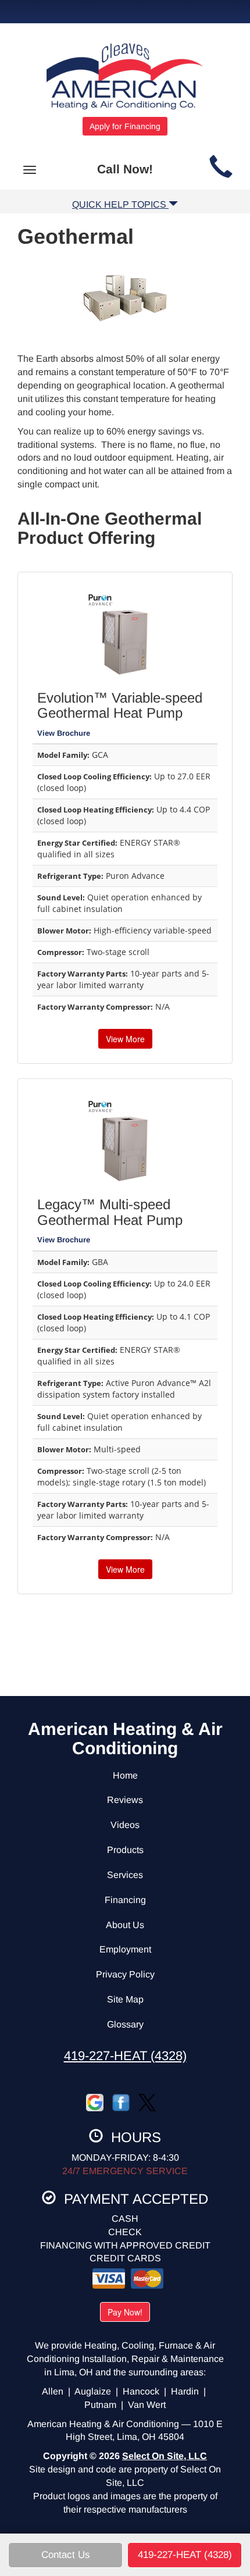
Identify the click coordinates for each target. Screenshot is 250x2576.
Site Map (125, 1999)
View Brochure (64, 733)
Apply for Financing (125, 126)
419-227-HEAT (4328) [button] (185, 2555)
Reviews (125, 1800)
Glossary (125, 2024)
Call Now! (125, 169)
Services (125, 1875)
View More (125, 1039)
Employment (125, 1949)
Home (125, 1775)
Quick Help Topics (120, 204)
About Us (125, 1925)
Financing (125, 1900)
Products (125, 1850)
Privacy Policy (125, 1974)
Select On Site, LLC (165, 2456)
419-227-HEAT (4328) (125, 2056)
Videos (125, 1825)
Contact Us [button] (66, 2555)
